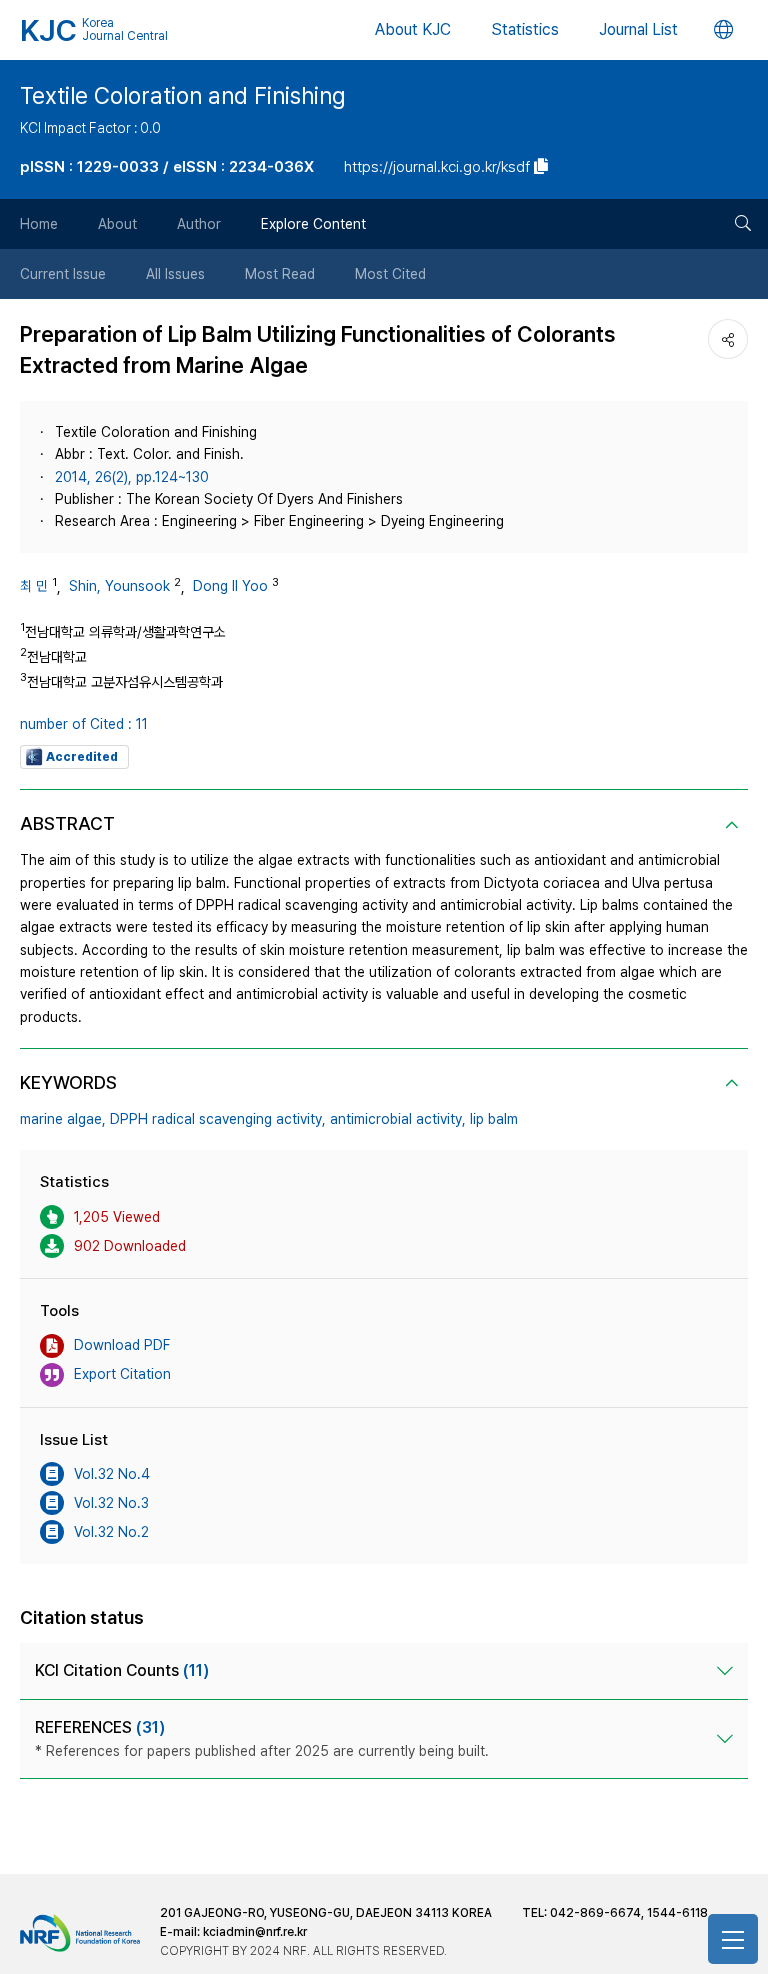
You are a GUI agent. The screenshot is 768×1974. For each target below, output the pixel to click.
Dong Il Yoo (230, 586)
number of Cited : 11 (84, 724)
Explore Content (313, 224)
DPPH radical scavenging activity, (218, 1119)
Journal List (638, 29)
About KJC (413, 29)
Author (199, 224)
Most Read (280, 274)
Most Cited (390, 274)
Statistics (525, 29)
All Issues (175, 274)
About (117, 224)
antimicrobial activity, (398, 1119)
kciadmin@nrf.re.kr (255, 1932)
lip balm (494, 1119)
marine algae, (63, 1119)
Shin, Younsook (119, 586)
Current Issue (63, 274)
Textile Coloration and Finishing (182, 96)
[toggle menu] (733, 1939)
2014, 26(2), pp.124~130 (132, 477)
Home (39, 224)
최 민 (34, 586)
